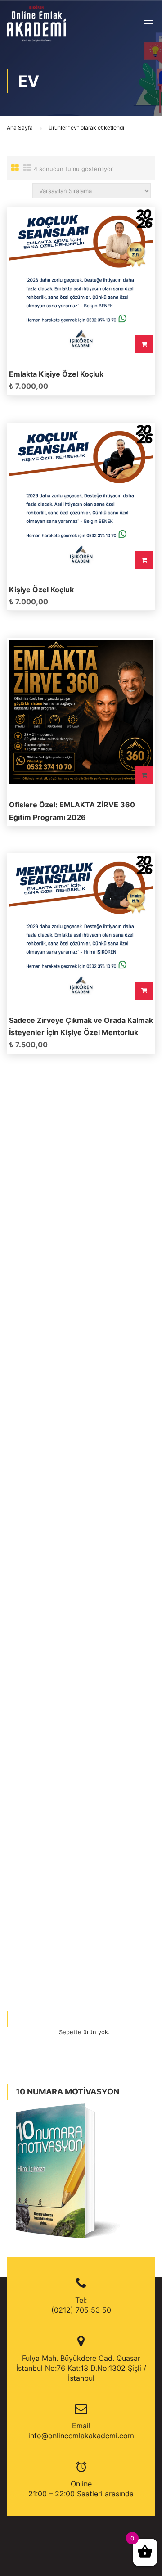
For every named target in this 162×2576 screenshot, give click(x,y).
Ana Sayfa (20, 128)
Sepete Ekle (144, 344)
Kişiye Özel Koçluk (41, 590)
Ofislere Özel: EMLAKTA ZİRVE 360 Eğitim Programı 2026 (72, 811)
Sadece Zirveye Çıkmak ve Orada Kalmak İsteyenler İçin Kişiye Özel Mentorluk (81, 1026)
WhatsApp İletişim (144, 775)
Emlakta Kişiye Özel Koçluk (56, 374)
